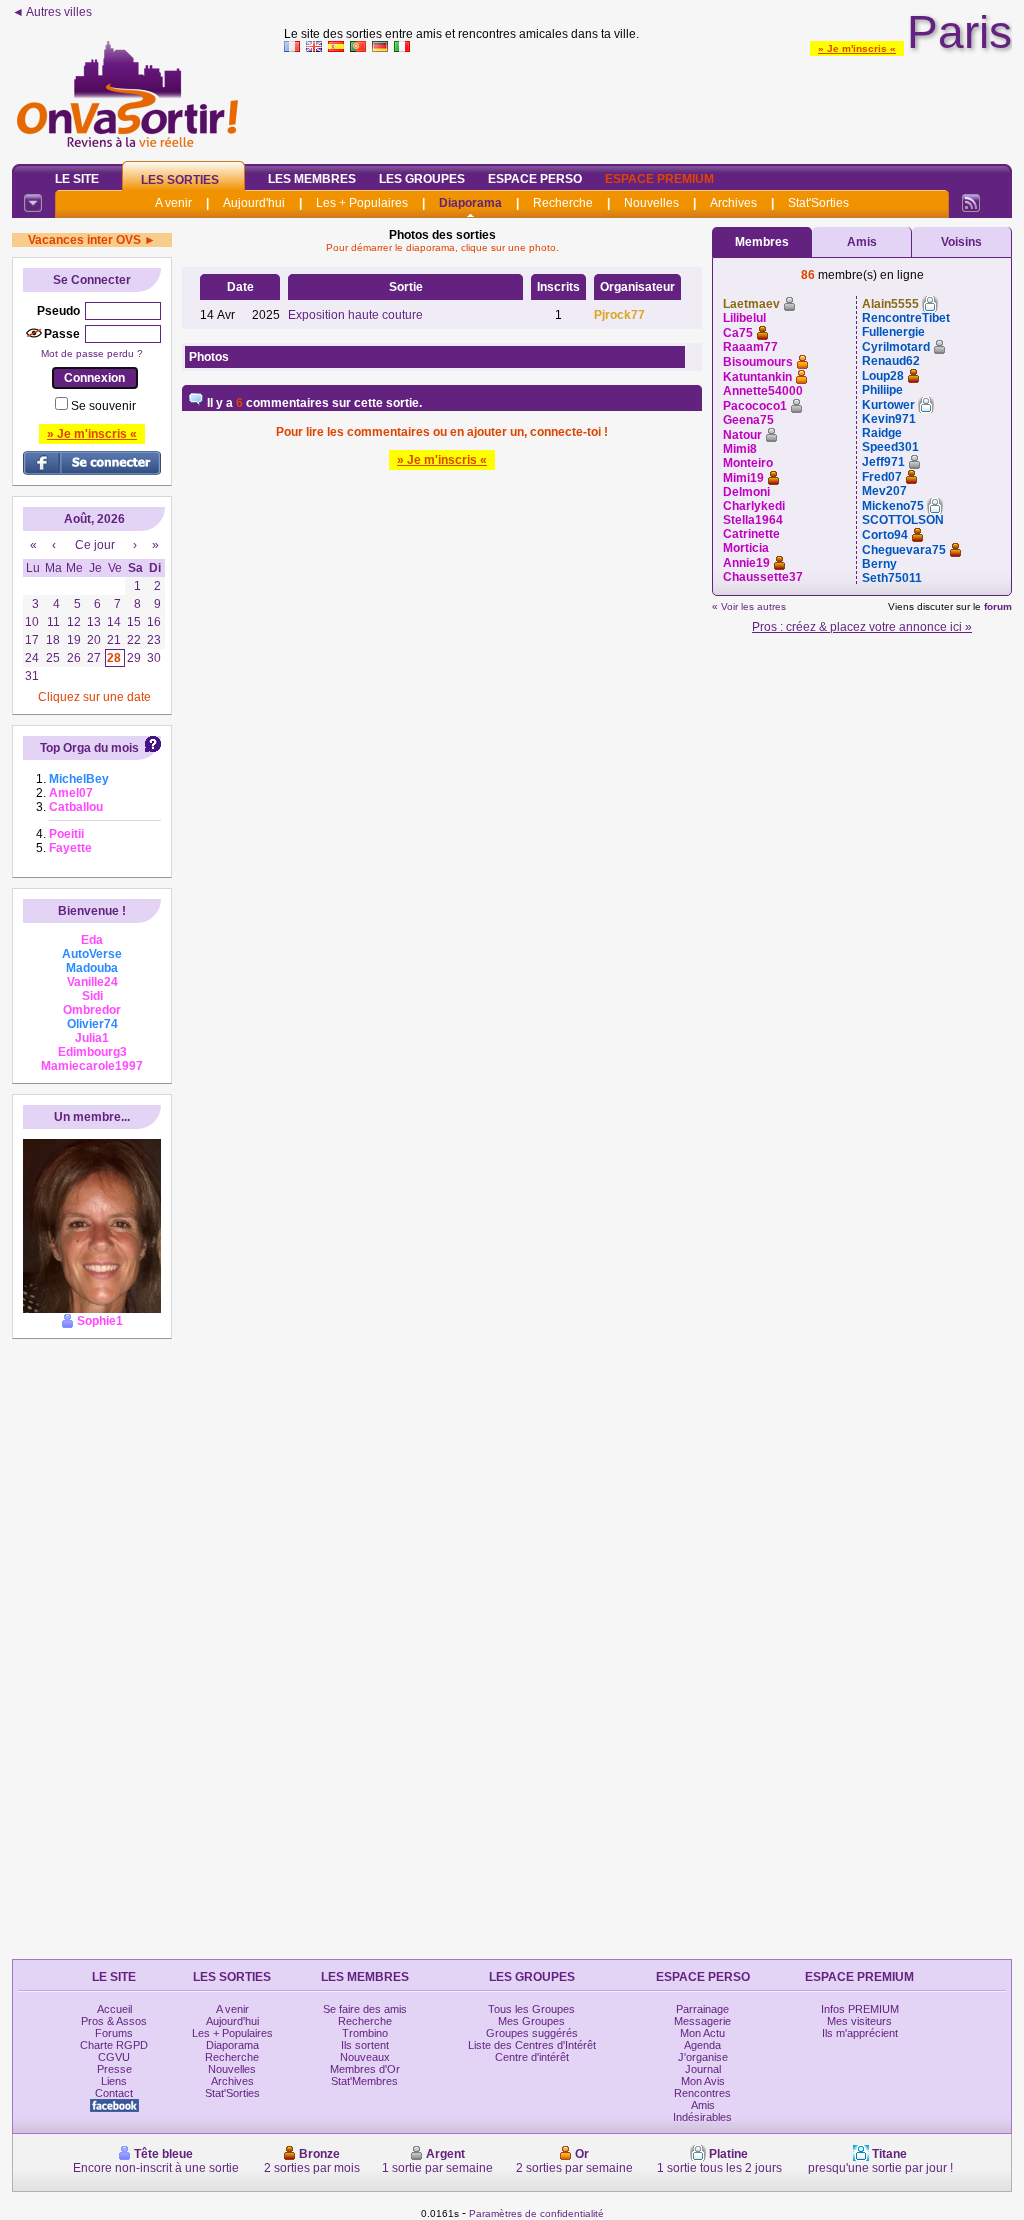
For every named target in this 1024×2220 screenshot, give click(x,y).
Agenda (702, 2045)
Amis (862, 242)
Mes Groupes (531, 2021)
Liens (114, 2081)
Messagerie (702, 2021)
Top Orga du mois (89, 748)
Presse (114, 2069)
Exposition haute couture (355, 315)
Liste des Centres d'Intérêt (532, 2045)
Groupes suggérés (532, 2033)
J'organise (703, 2057)
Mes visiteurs (859, 2021)
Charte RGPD (114, 2045)
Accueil (114, 2009)
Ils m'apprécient (860, 2033)
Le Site (77, 179)
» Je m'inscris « (857, 48)
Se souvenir (103, 406)
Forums (114, 2033)
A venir (173, 203)
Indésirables (702, 2117)
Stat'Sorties (818, 203)
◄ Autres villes (52, 12)
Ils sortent (365, 2045)
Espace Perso (535, 179)
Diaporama (470, 203)
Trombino (365, 2033)
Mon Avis (703, 2081)
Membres (762, 242)
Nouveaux (365, 2057)
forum (998, 606)
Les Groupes (422, 179)
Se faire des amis (365, 2009)
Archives (733, 203)
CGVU (114, 2057)
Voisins (961, 242)
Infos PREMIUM (860, 2009)
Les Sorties (180, 180)
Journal (703, 2069)
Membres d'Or (365, 2069)
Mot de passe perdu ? (92, 353)
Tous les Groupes (531, 2009)
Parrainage (702, 2009)
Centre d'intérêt (532, 2057)
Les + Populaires (362, 203)
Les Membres (312, 179)
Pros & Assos (114, 2021)
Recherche (563, 203)
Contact (114, 2093)
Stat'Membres (364, 2081)
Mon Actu (702, 2033)
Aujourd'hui (254, 203)
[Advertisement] (648, 104)
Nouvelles (651, 203)
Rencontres (702, 2093)
